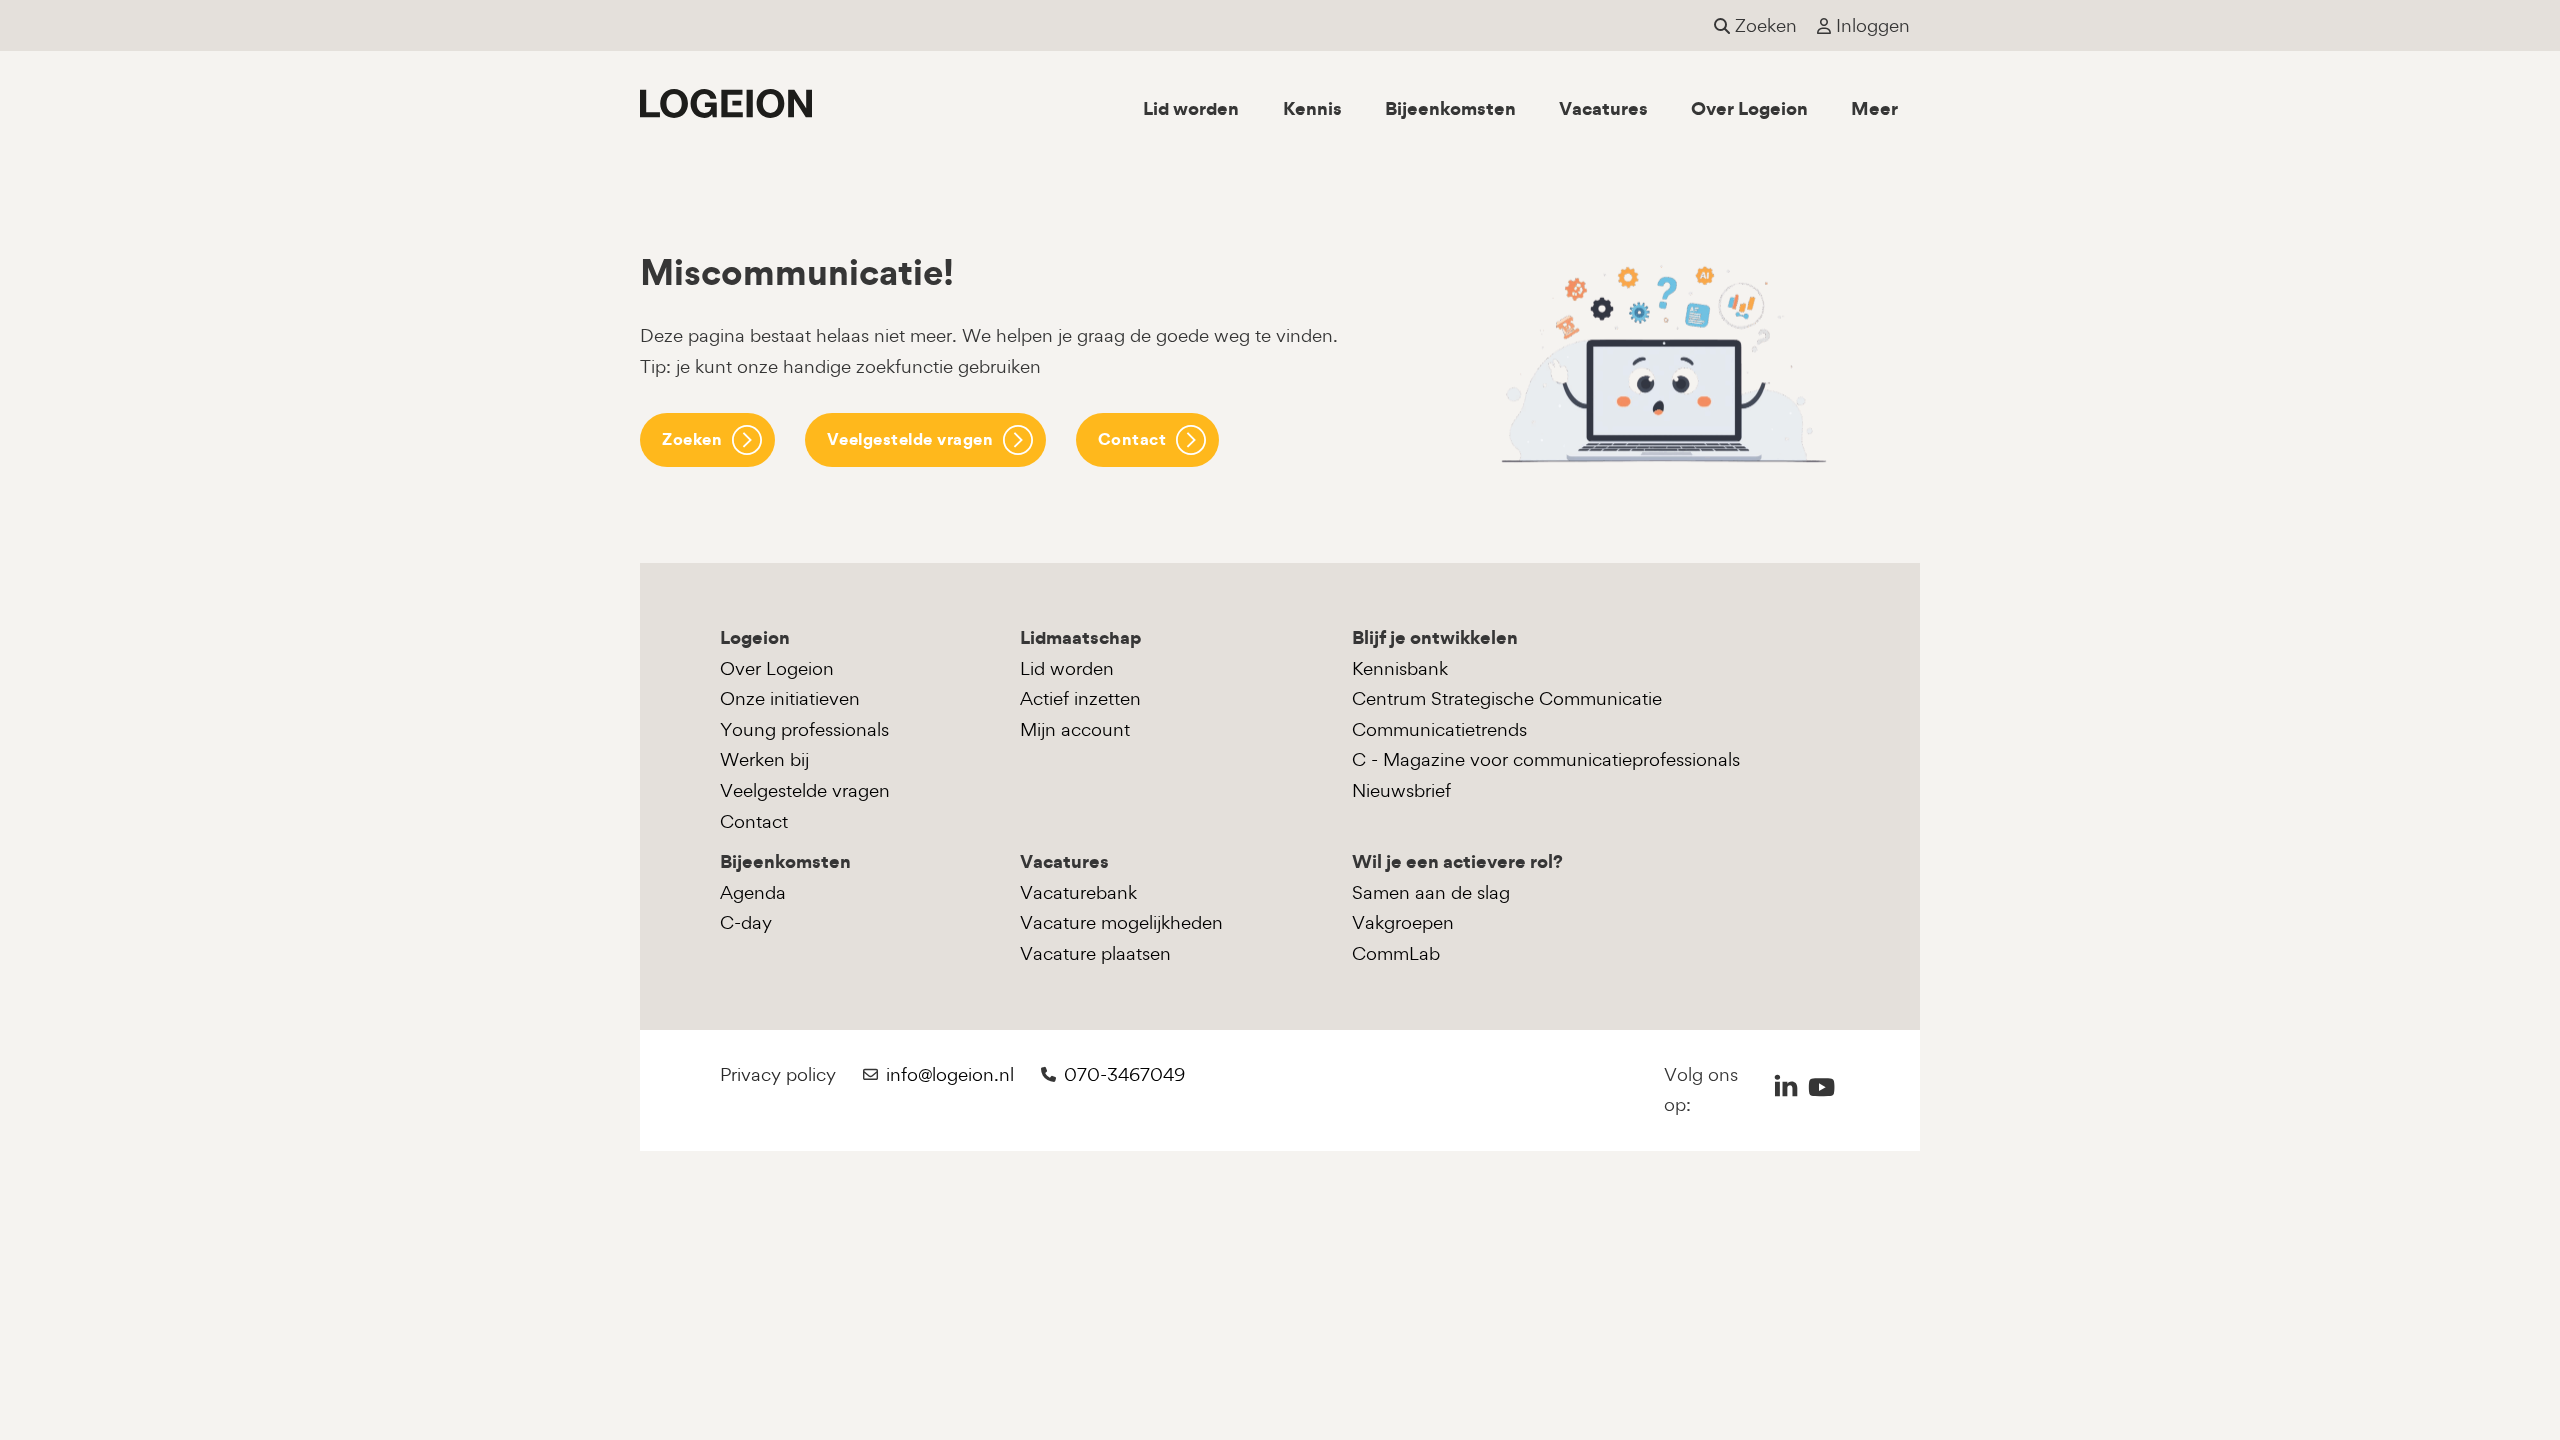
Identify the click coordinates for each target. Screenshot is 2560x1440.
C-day (746, 922)
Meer (1874, 108)
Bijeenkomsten (1450, 108)
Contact (1132, 439)
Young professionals (804, 729)
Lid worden (1191, 108)
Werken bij (764, 759)
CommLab (1396, 953)
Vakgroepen (1403, 922)
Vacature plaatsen (1095, 953)
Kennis (1312, 108)
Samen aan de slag (1431, 892)
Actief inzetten (1080, 698)
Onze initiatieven (790, 698)
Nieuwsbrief (1401, 790)
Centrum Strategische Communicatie (1507, 698)
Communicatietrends (1439, 729)
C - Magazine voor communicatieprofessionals (1546, 759)
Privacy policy (778, 1074)
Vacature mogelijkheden (1121, 922)
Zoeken (692, 439)
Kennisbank (1400, 668)
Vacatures (1603, 108)
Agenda (753, 892)
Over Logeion (1749, 108)
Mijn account (1075, 729)
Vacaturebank (1078, 892)
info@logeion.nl (950, 1074)
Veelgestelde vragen (910, 439)
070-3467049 (1124, 1074)
